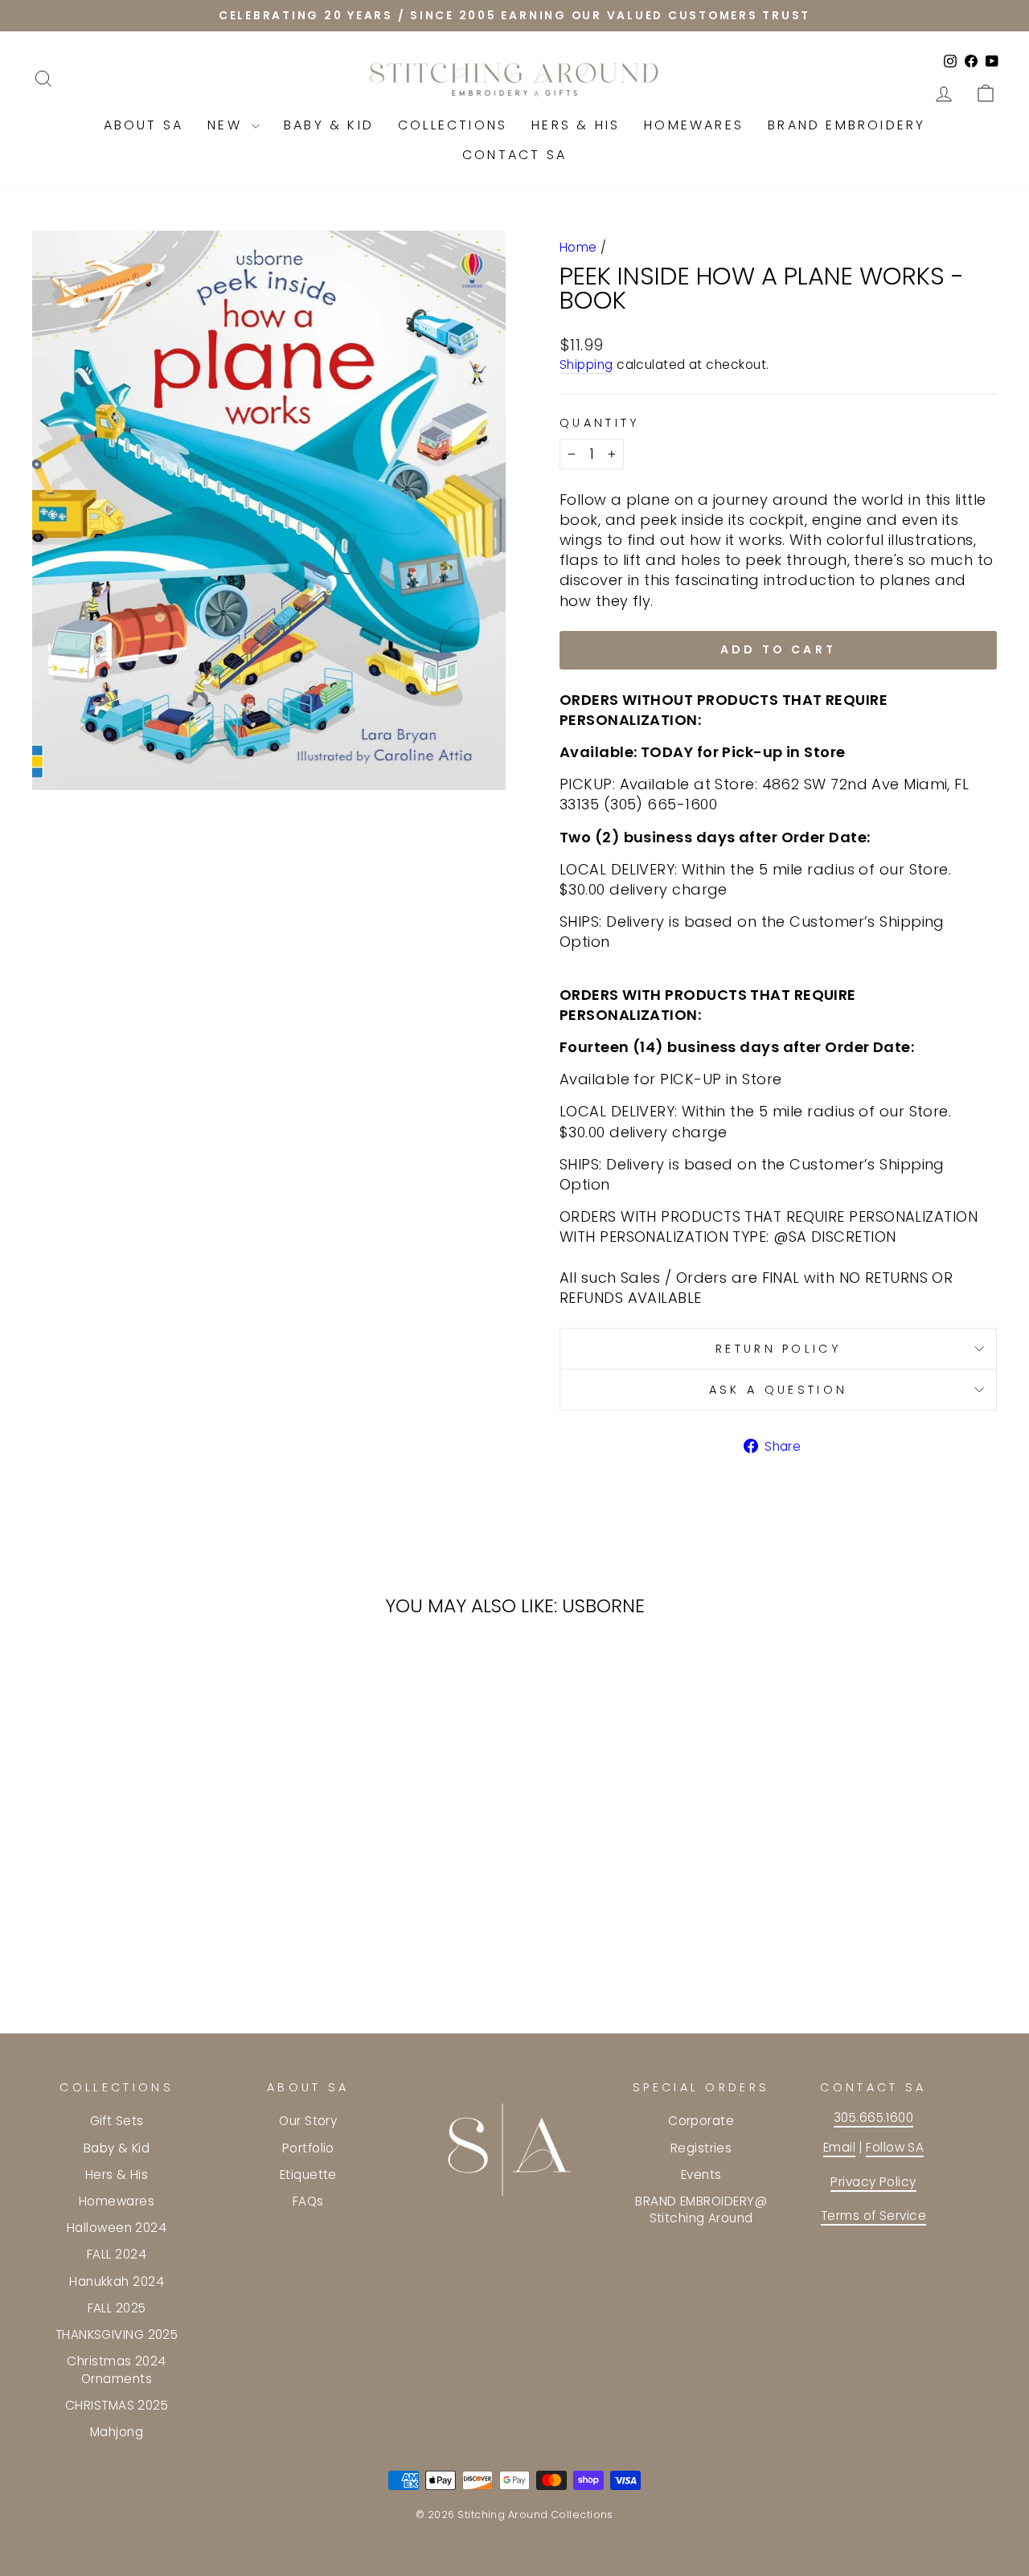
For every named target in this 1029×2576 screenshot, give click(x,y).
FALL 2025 (117, 2308)
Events (701, 2175)
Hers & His (576, 125)
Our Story (308, 2121)
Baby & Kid (329, 125)
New (228, 125)
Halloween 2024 (117, 2228)
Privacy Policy (873, 2182)
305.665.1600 (873, 2117)
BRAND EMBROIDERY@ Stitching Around (701, 2209)
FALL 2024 (117, 2254)
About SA (144, 125)
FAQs (308, 2201)
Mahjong (117, 2432)
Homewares (694, 125)
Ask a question (778, 1390)
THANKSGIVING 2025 (117, 2334)
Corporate (701, 2121)
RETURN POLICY (778, 1349)
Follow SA (895, 2147)
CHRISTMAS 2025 (117, 2405)
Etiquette (308, 2175)
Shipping (586, 364)
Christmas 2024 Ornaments (116, 2369)
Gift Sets (117, 2121)
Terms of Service (873, 2216)
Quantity (600, 423)
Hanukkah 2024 (117, 2281)
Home (578, 247)
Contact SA (514, 155)
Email (839, 2147)
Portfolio (308, 2148)
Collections (453, 125)
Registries (701, 2148)
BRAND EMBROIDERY (847, 125)
